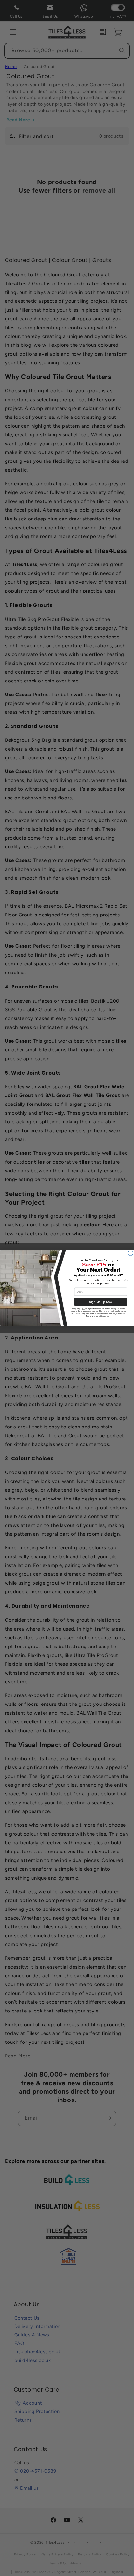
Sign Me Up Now (101, 1302)
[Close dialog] (130, 1253)
